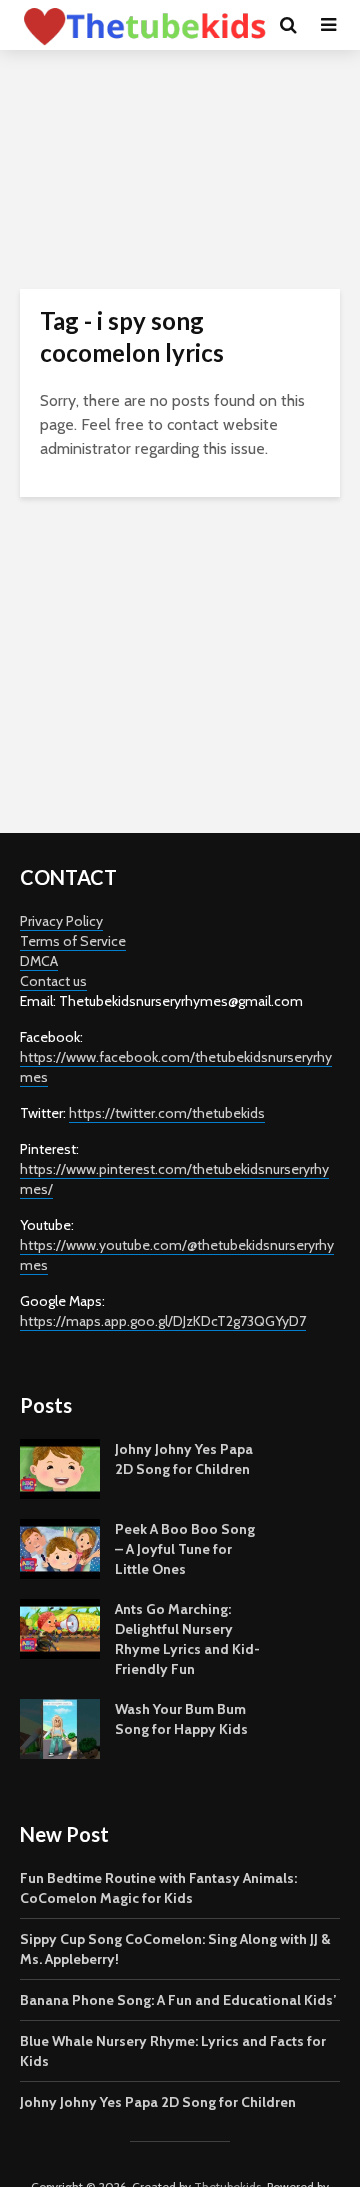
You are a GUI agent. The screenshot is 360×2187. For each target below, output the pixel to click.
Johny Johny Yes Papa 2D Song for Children (158, 2102)
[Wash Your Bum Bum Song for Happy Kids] (60, 1728)
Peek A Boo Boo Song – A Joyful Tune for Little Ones (185, 1549)
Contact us (53, 981)
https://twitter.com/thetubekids (167, 1113)
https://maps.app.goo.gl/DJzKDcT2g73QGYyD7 (163, 1321)
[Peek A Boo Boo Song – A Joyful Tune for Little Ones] (60, 1548)
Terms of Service (73, 941)
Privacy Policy (61, 921)
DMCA (39, 961)
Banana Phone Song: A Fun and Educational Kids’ (178, 2000)
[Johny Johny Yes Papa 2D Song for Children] (60, 1468)
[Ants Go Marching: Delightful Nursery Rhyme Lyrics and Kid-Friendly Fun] (60, 1628)
